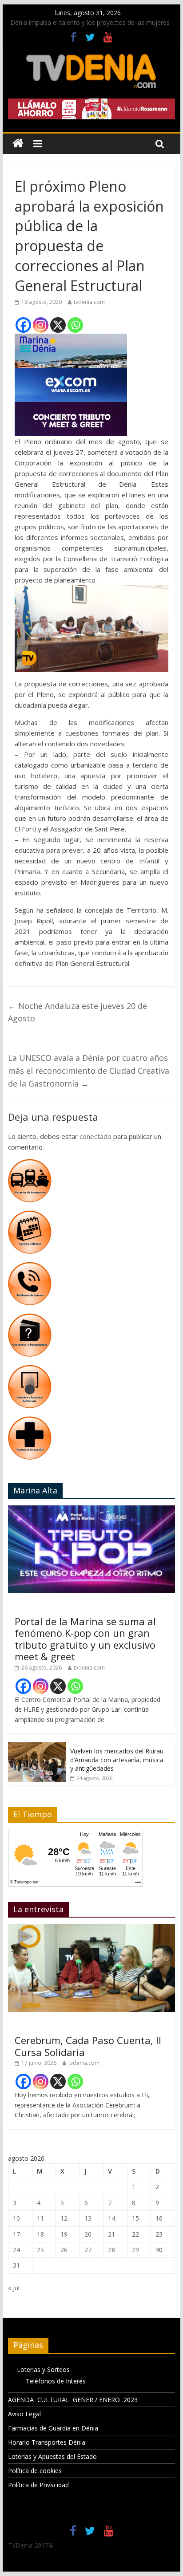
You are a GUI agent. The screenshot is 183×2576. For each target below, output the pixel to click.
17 (16, 2234)
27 (88, 2250)
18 (40, 2234)
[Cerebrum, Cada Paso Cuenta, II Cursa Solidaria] (91, 1929)
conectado (95, 1136)
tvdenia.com (89, 302)
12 (64, 2218)
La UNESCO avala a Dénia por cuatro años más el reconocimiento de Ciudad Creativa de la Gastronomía (89, 1071)
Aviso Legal (24, 2414)
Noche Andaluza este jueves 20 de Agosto (78, 1012)
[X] (58, 325)
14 (111, 2218)
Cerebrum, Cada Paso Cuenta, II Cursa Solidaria (88, 2046)
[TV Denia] (18, 144)
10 (16, 2218)
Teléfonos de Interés (56, 2381)
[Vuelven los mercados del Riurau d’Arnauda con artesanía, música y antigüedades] (37, 1747)
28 (111, 2250)
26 (64, 2250)
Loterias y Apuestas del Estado (52, 2456)
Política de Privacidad (38, 2485)
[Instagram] (41, 325)
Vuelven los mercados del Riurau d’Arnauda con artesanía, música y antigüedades (117, 1760)
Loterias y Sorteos (43, 2369)
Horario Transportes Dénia (47, 2442)
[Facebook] (23, 325)
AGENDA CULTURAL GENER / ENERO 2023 (73, 2400)
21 (111, 2234)
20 (88, 2234)
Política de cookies (35, 2471)
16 (159, 2218)
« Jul (14, 2288)
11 (40, 2218)
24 (16, 2250)
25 (40, 2250)
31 (16, 2265)
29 (135, 2250)
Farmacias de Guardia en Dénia (53, 2428)
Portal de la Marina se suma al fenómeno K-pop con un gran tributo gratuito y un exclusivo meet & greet (85, 1639)
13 (88, 2218)
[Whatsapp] (75, 325)
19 (64, 2234)
